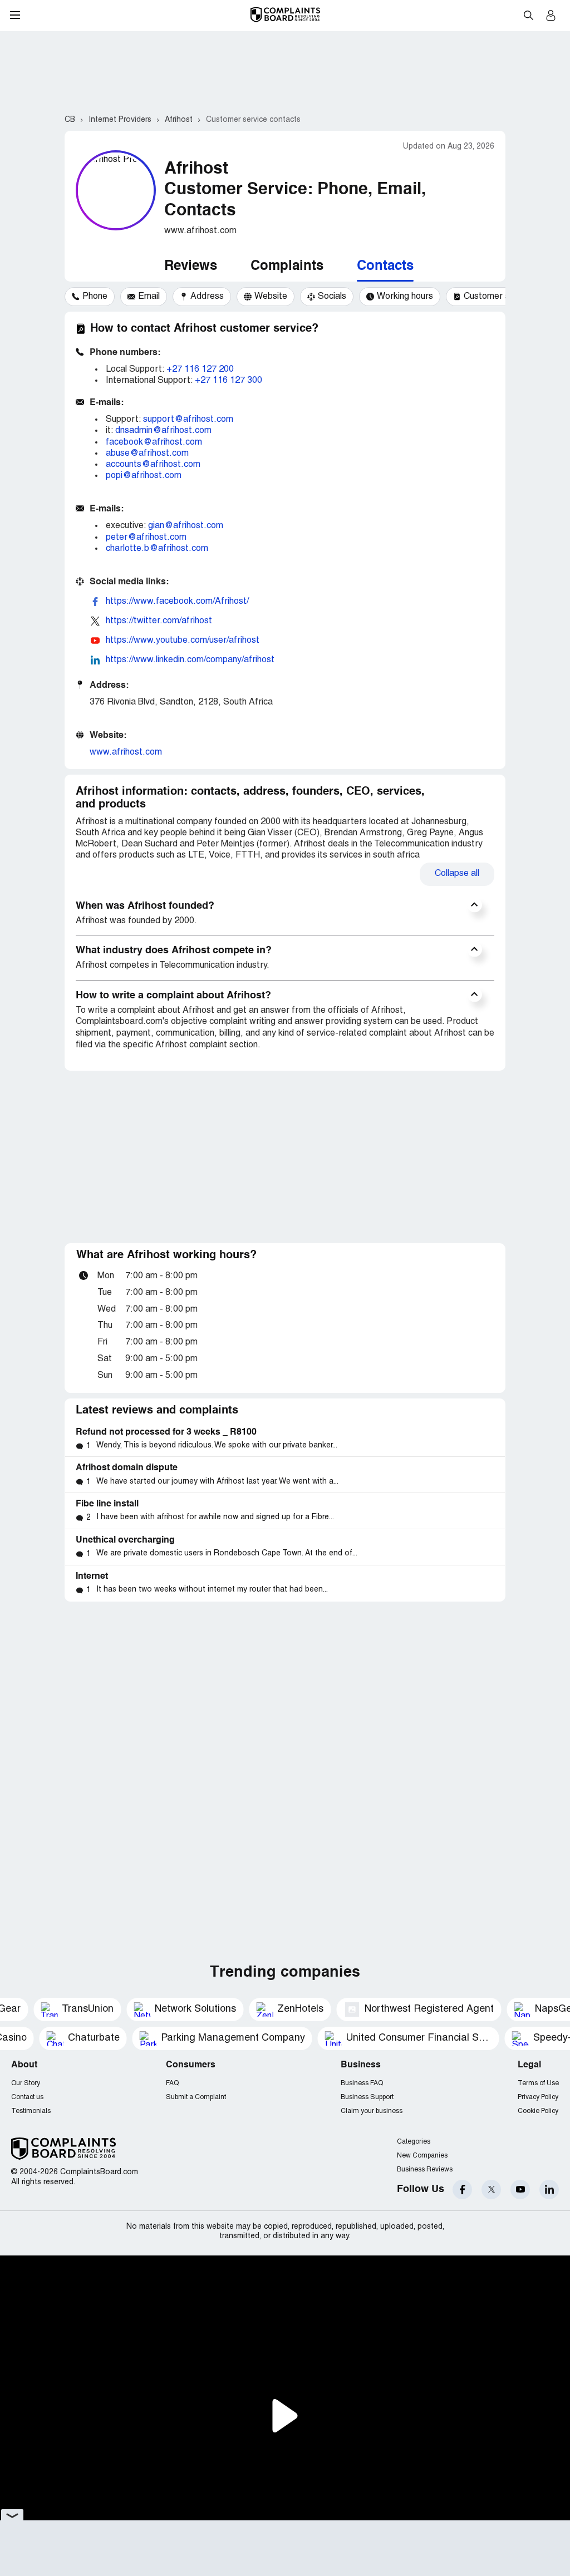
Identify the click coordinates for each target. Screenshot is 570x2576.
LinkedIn (549, 2190)
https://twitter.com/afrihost (159, 621)
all (457, 874)
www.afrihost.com (126, 752)
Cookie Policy (538, 2111)
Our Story (26, 2083)
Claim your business (372, 2111)
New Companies (422, 2156)
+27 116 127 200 (200, 370)
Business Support (367, 2097)
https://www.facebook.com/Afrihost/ (177, 602)
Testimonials (31, 2111)
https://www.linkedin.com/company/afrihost (190, 660)
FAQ (172, 2083)
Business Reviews (425, 2169)
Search (528, 15)
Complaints (287, 267)
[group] (90, 297)
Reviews (191, 267)
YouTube (520, 2190)
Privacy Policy (538, 2097)
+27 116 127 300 (229, 381)
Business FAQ (362, 2083)
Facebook (462, 2190)
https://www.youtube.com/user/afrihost (183, 641)
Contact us (27, 2097)
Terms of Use (538, 2083)
